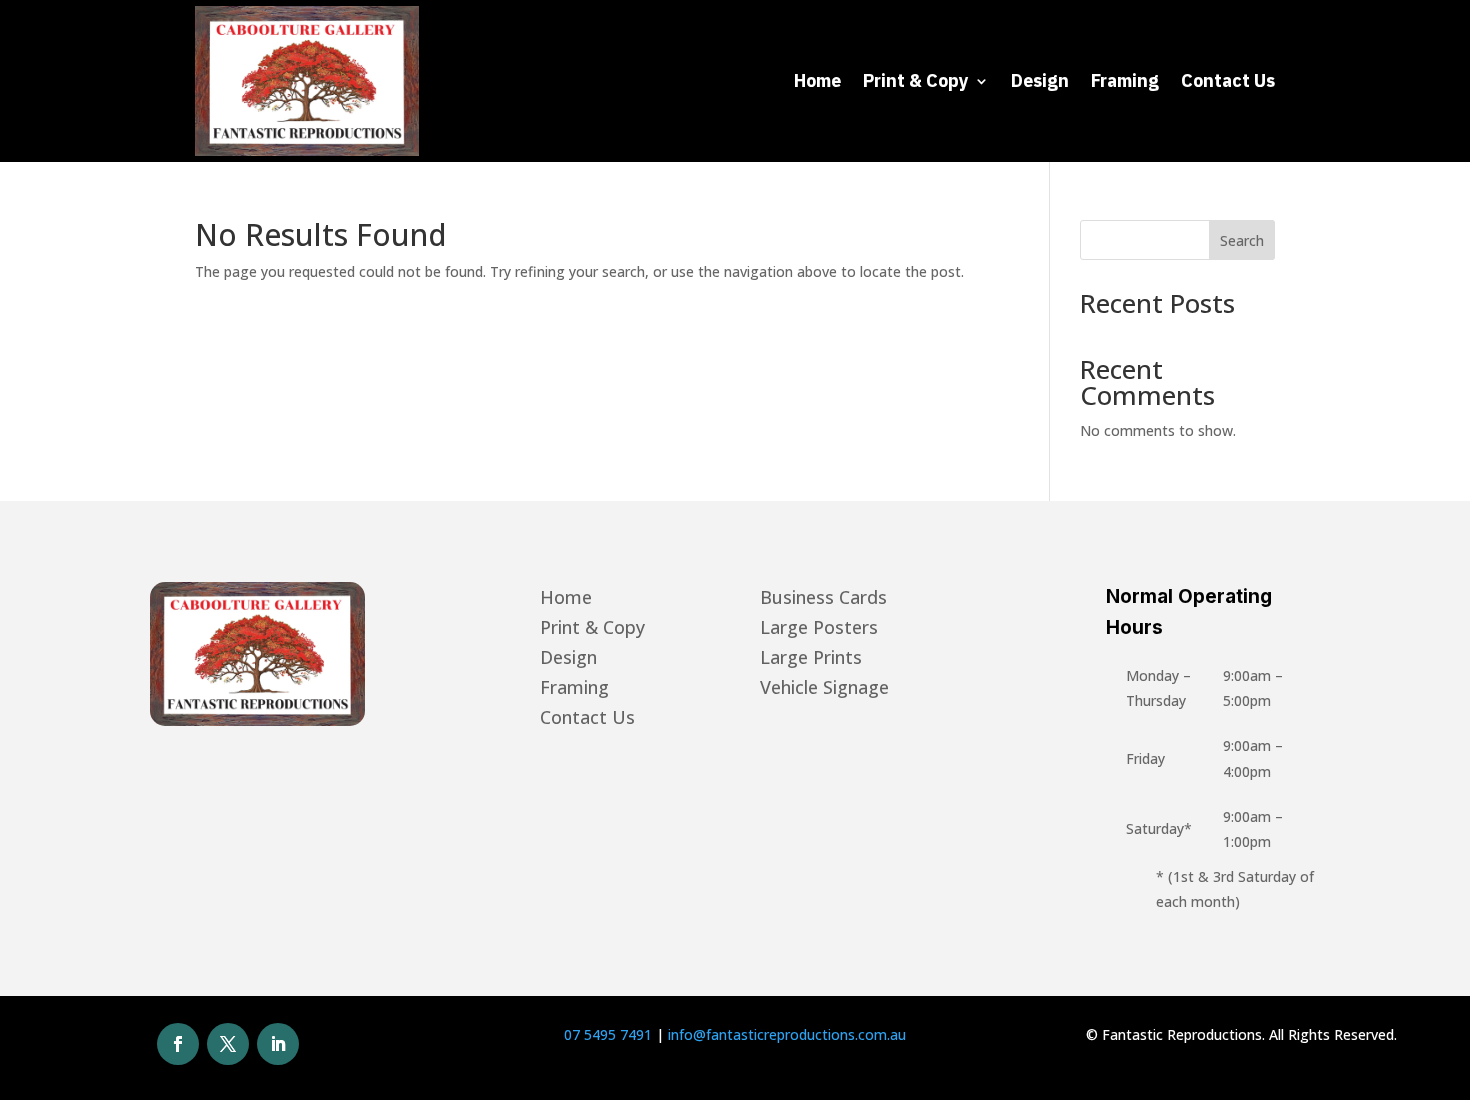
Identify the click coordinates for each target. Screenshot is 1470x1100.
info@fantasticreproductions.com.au (787, 1034)
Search (1242, 240)
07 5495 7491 (608, 1034)
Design (1040, 80)
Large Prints (811, 659)
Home (817, 80)
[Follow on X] (228, 1044)
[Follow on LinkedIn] (278, 1044)
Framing (1125, 80)
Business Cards (823, 599)
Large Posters (819, 629)
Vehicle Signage (824, 689)
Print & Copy (916, 80)
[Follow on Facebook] (178, 1044)
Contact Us (1228, 80)
